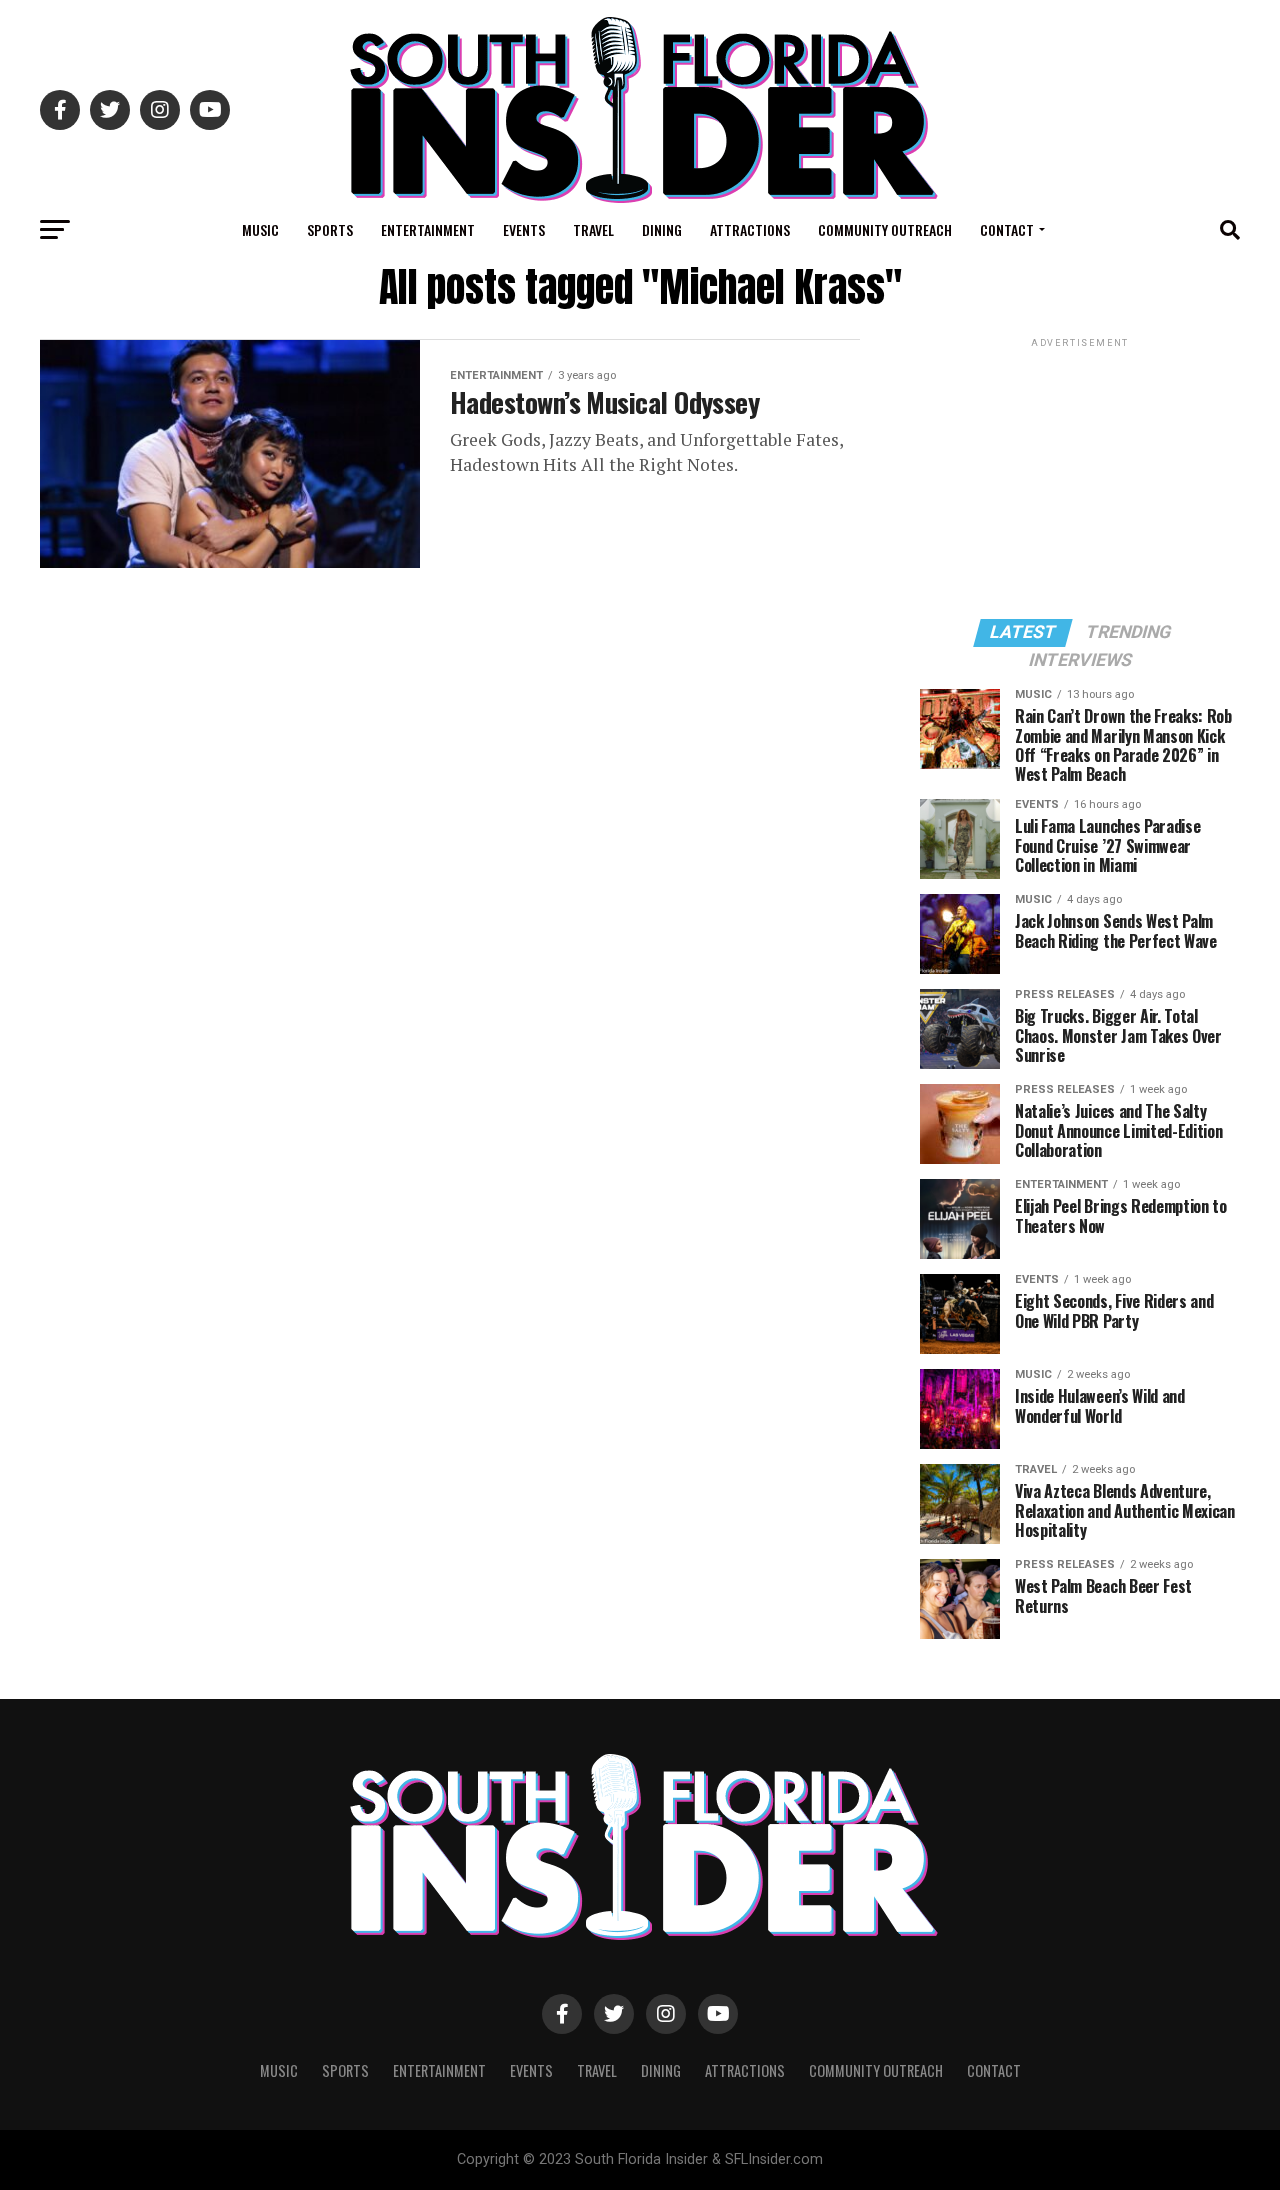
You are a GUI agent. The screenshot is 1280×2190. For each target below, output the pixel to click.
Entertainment (428, 229)
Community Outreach (885, 229)
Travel (593, 229)
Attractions (750, 229)
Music (260, 229)
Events (524, 229)
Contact (1007, 229)
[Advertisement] (1080, 477)
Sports (330, 229)
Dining (662, 229)
